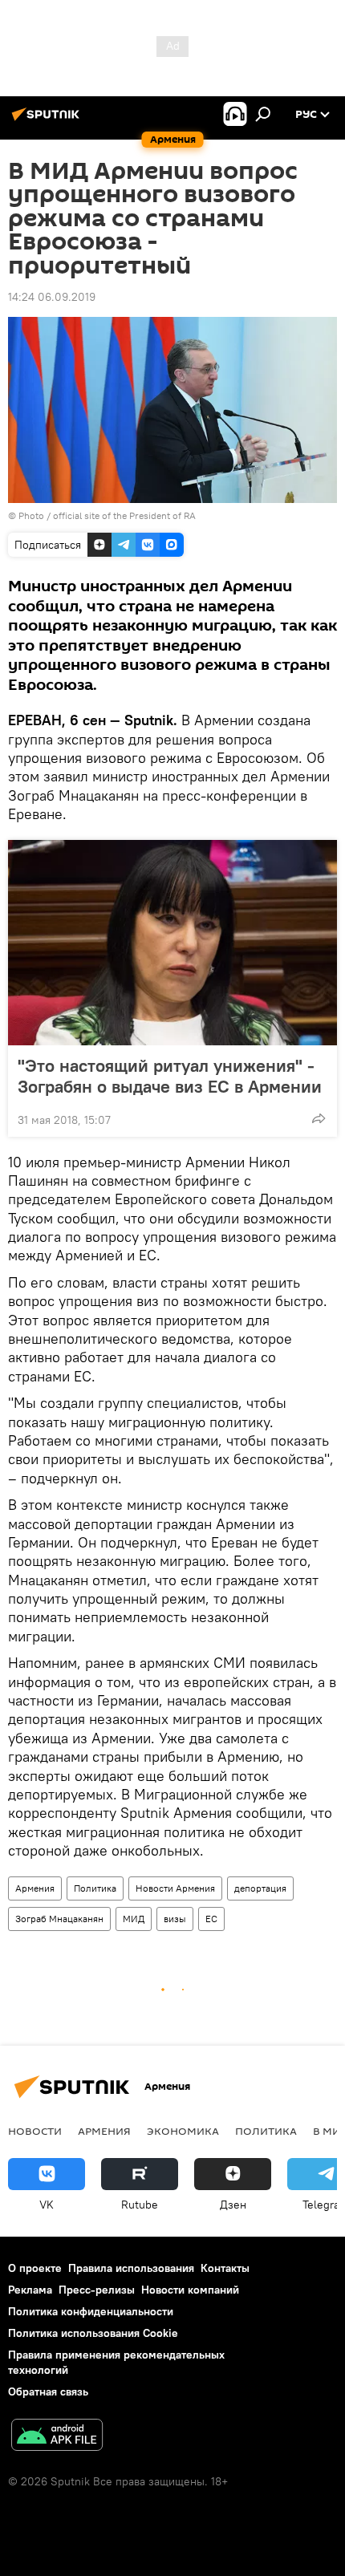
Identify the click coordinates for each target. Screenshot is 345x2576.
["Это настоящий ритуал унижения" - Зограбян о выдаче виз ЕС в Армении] (172, 943)
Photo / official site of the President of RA (107, 515)
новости (35, 2131)
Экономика (183, 2131)
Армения (35, 1888)
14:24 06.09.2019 (52, 297)
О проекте (35, 2268)
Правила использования (131, 2268)
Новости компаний (190, 2290)
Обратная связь (48, 2391)
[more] (319, 1118)
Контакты (225, 2268)
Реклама (30, 2290)
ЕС (211, 1919)
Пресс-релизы (97, 2290)
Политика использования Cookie (93, 2333)
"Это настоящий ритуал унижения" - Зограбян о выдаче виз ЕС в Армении (170, 1076)
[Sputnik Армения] (48, 120)
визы (175, 1919)
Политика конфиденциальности (91, 2311)
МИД (134, 1919)
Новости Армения (175, 1888)
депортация (260, 1888)
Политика (95, 1888)
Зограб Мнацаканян (59, 1919)
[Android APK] (57, 2437)
